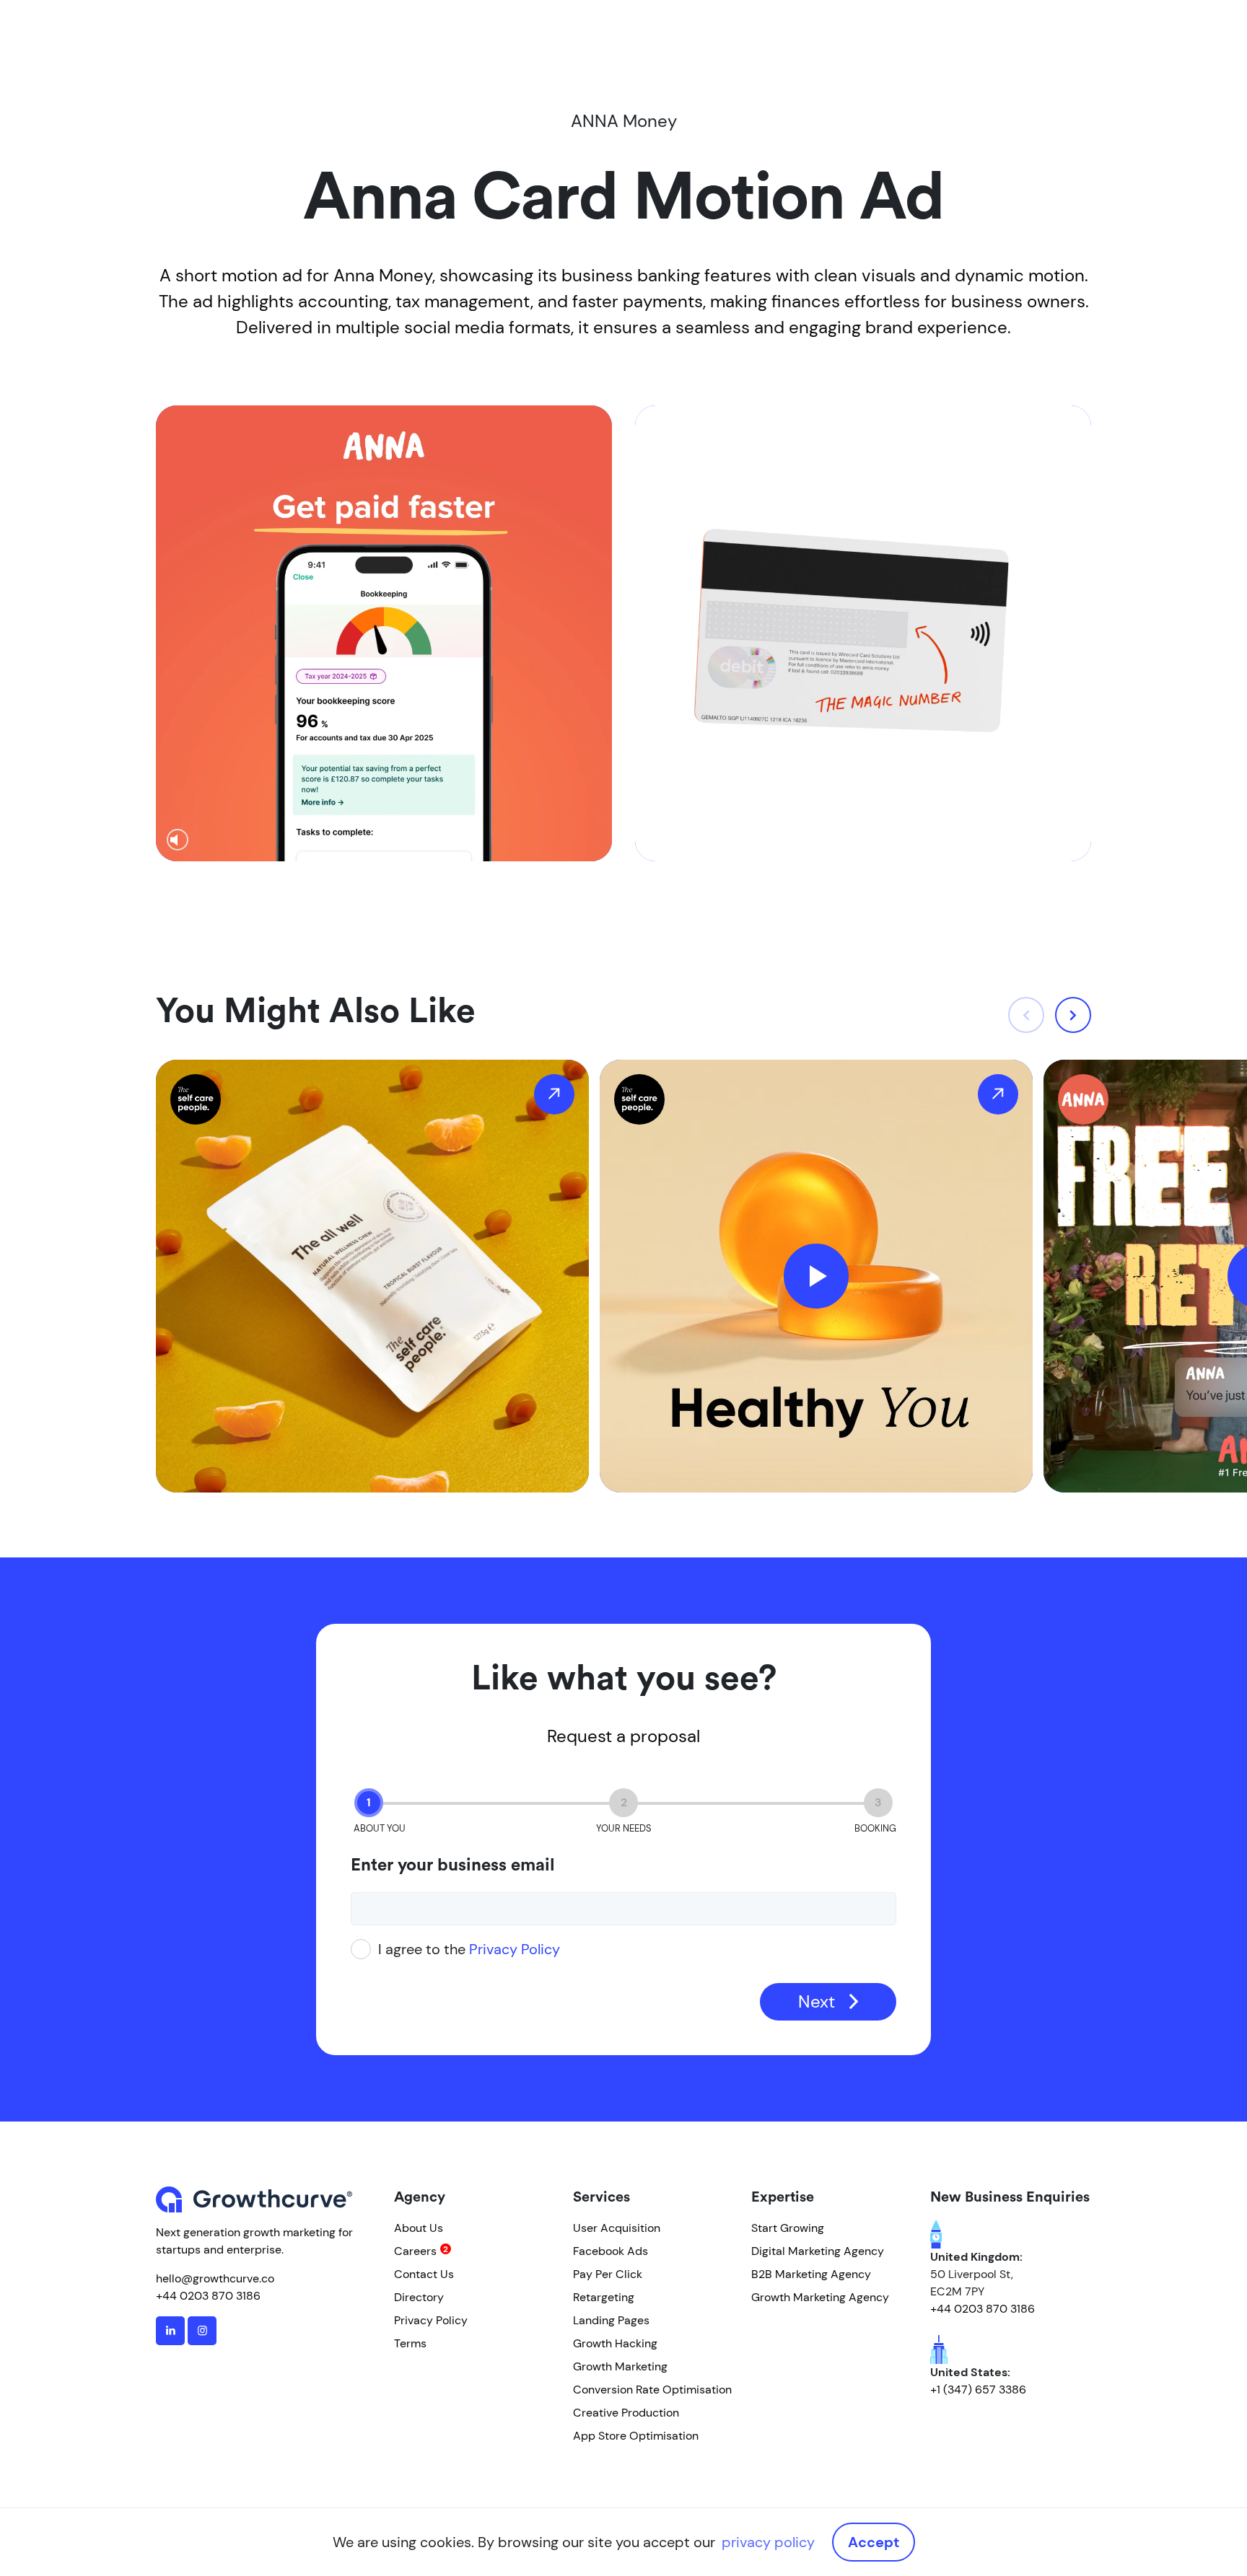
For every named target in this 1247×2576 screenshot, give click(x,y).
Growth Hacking (615, 2343)
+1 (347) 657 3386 (978, 2390)
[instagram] (202, 2331)
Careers (415, 2251)
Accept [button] (874, 2542)
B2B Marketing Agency (811, 2274)
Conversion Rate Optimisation (652, 2390)
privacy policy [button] (768, 2542)
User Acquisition (617, 2228)
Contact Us (424, 2274)
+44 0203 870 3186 (208, 2296)
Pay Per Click (608, 2274)
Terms (410, 2343)
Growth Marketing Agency (820, 2297)
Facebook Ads (611, 2251)
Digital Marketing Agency (818, 2251)
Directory (419, 2297)
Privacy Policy (515, 1949)
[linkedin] (170, 2331)
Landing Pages (611, 2320)
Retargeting (604, 2297)
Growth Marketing (620, 2366)
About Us (419, 2228)
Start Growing (788, 2228)
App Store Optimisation (636, 2436)
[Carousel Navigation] (1050, 1015)
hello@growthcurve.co (215, 2278)
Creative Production (626, 2413)
